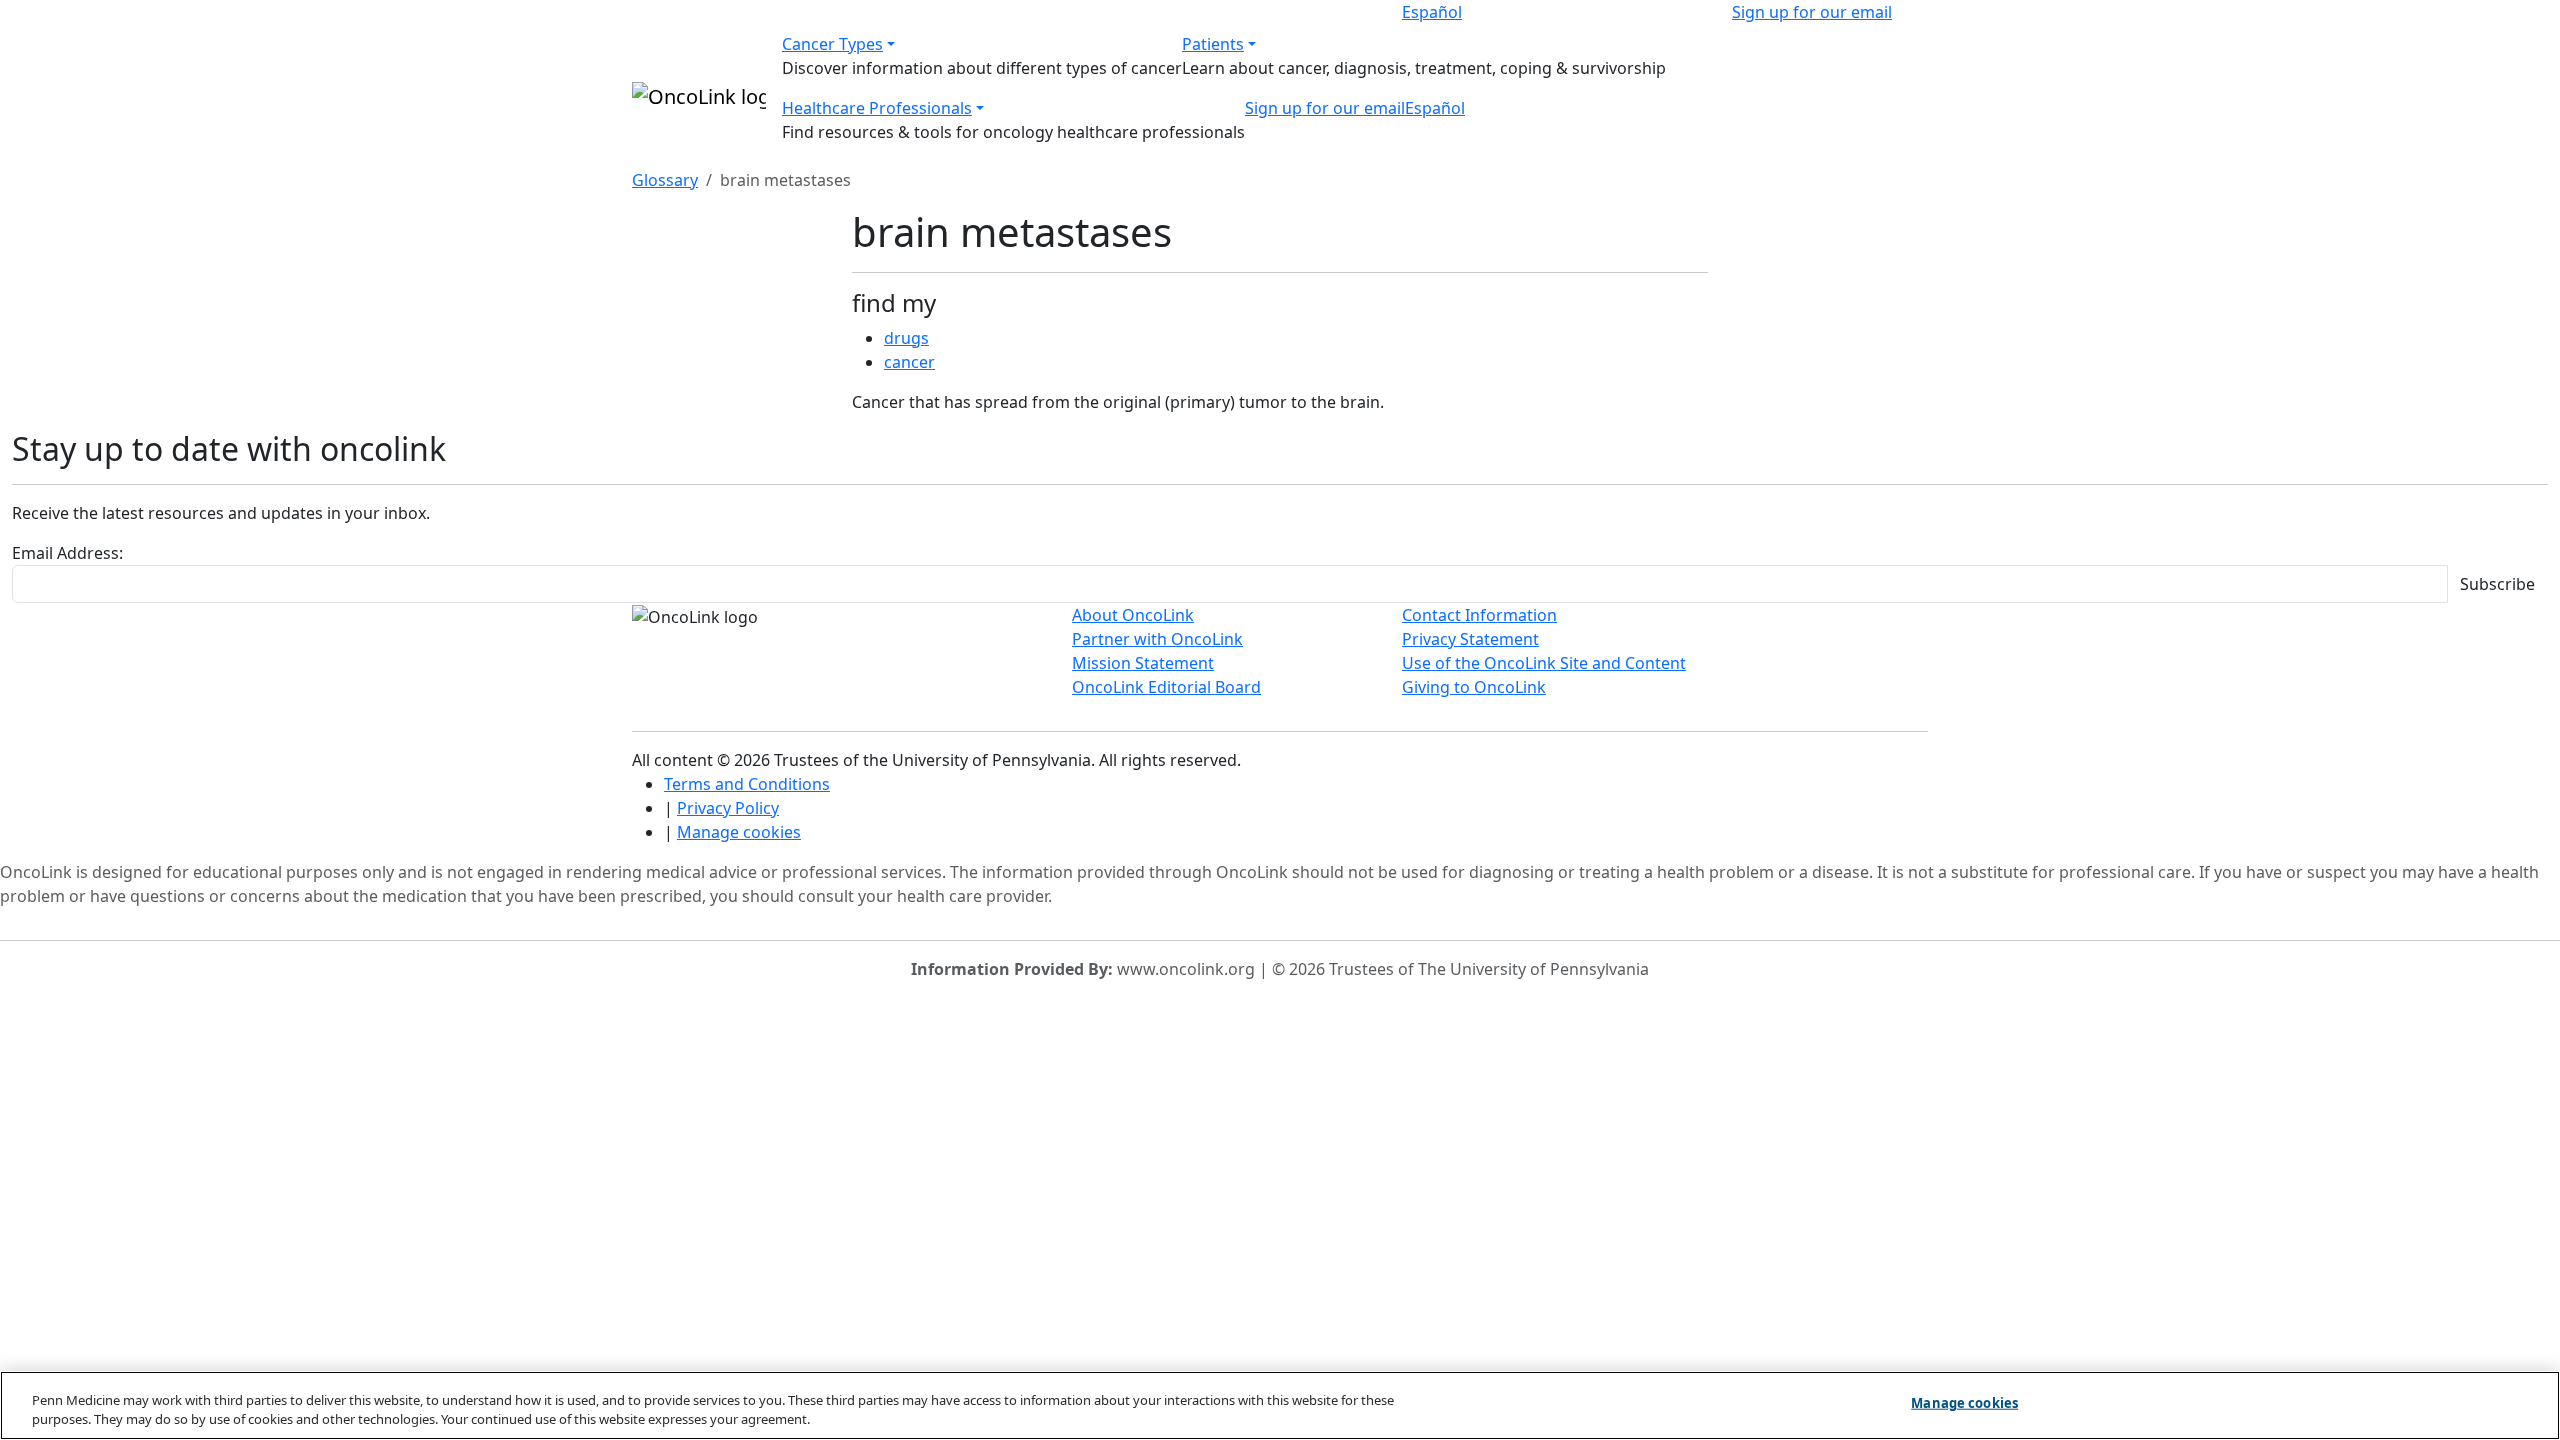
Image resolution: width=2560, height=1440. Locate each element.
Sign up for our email (1812, 12)
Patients (1213, 44)
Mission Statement (1143, 663)
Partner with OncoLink (1157, 639)
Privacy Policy (728, 808)
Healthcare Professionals (877, 108)
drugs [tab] (906, 338)
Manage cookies (739, 832)
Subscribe (2497, 584)
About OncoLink (1133, 615)
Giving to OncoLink (1474, 687)
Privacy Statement (1470, 639)
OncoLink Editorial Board (1166, 687)
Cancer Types (832, 44)
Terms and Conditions (747, 784)
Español (1432, 12)
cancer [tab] (909, 362)
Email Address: (67, 553)
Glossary (665, 180)
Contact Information (1479, 615)
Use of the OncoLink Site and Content (1544, 663)
